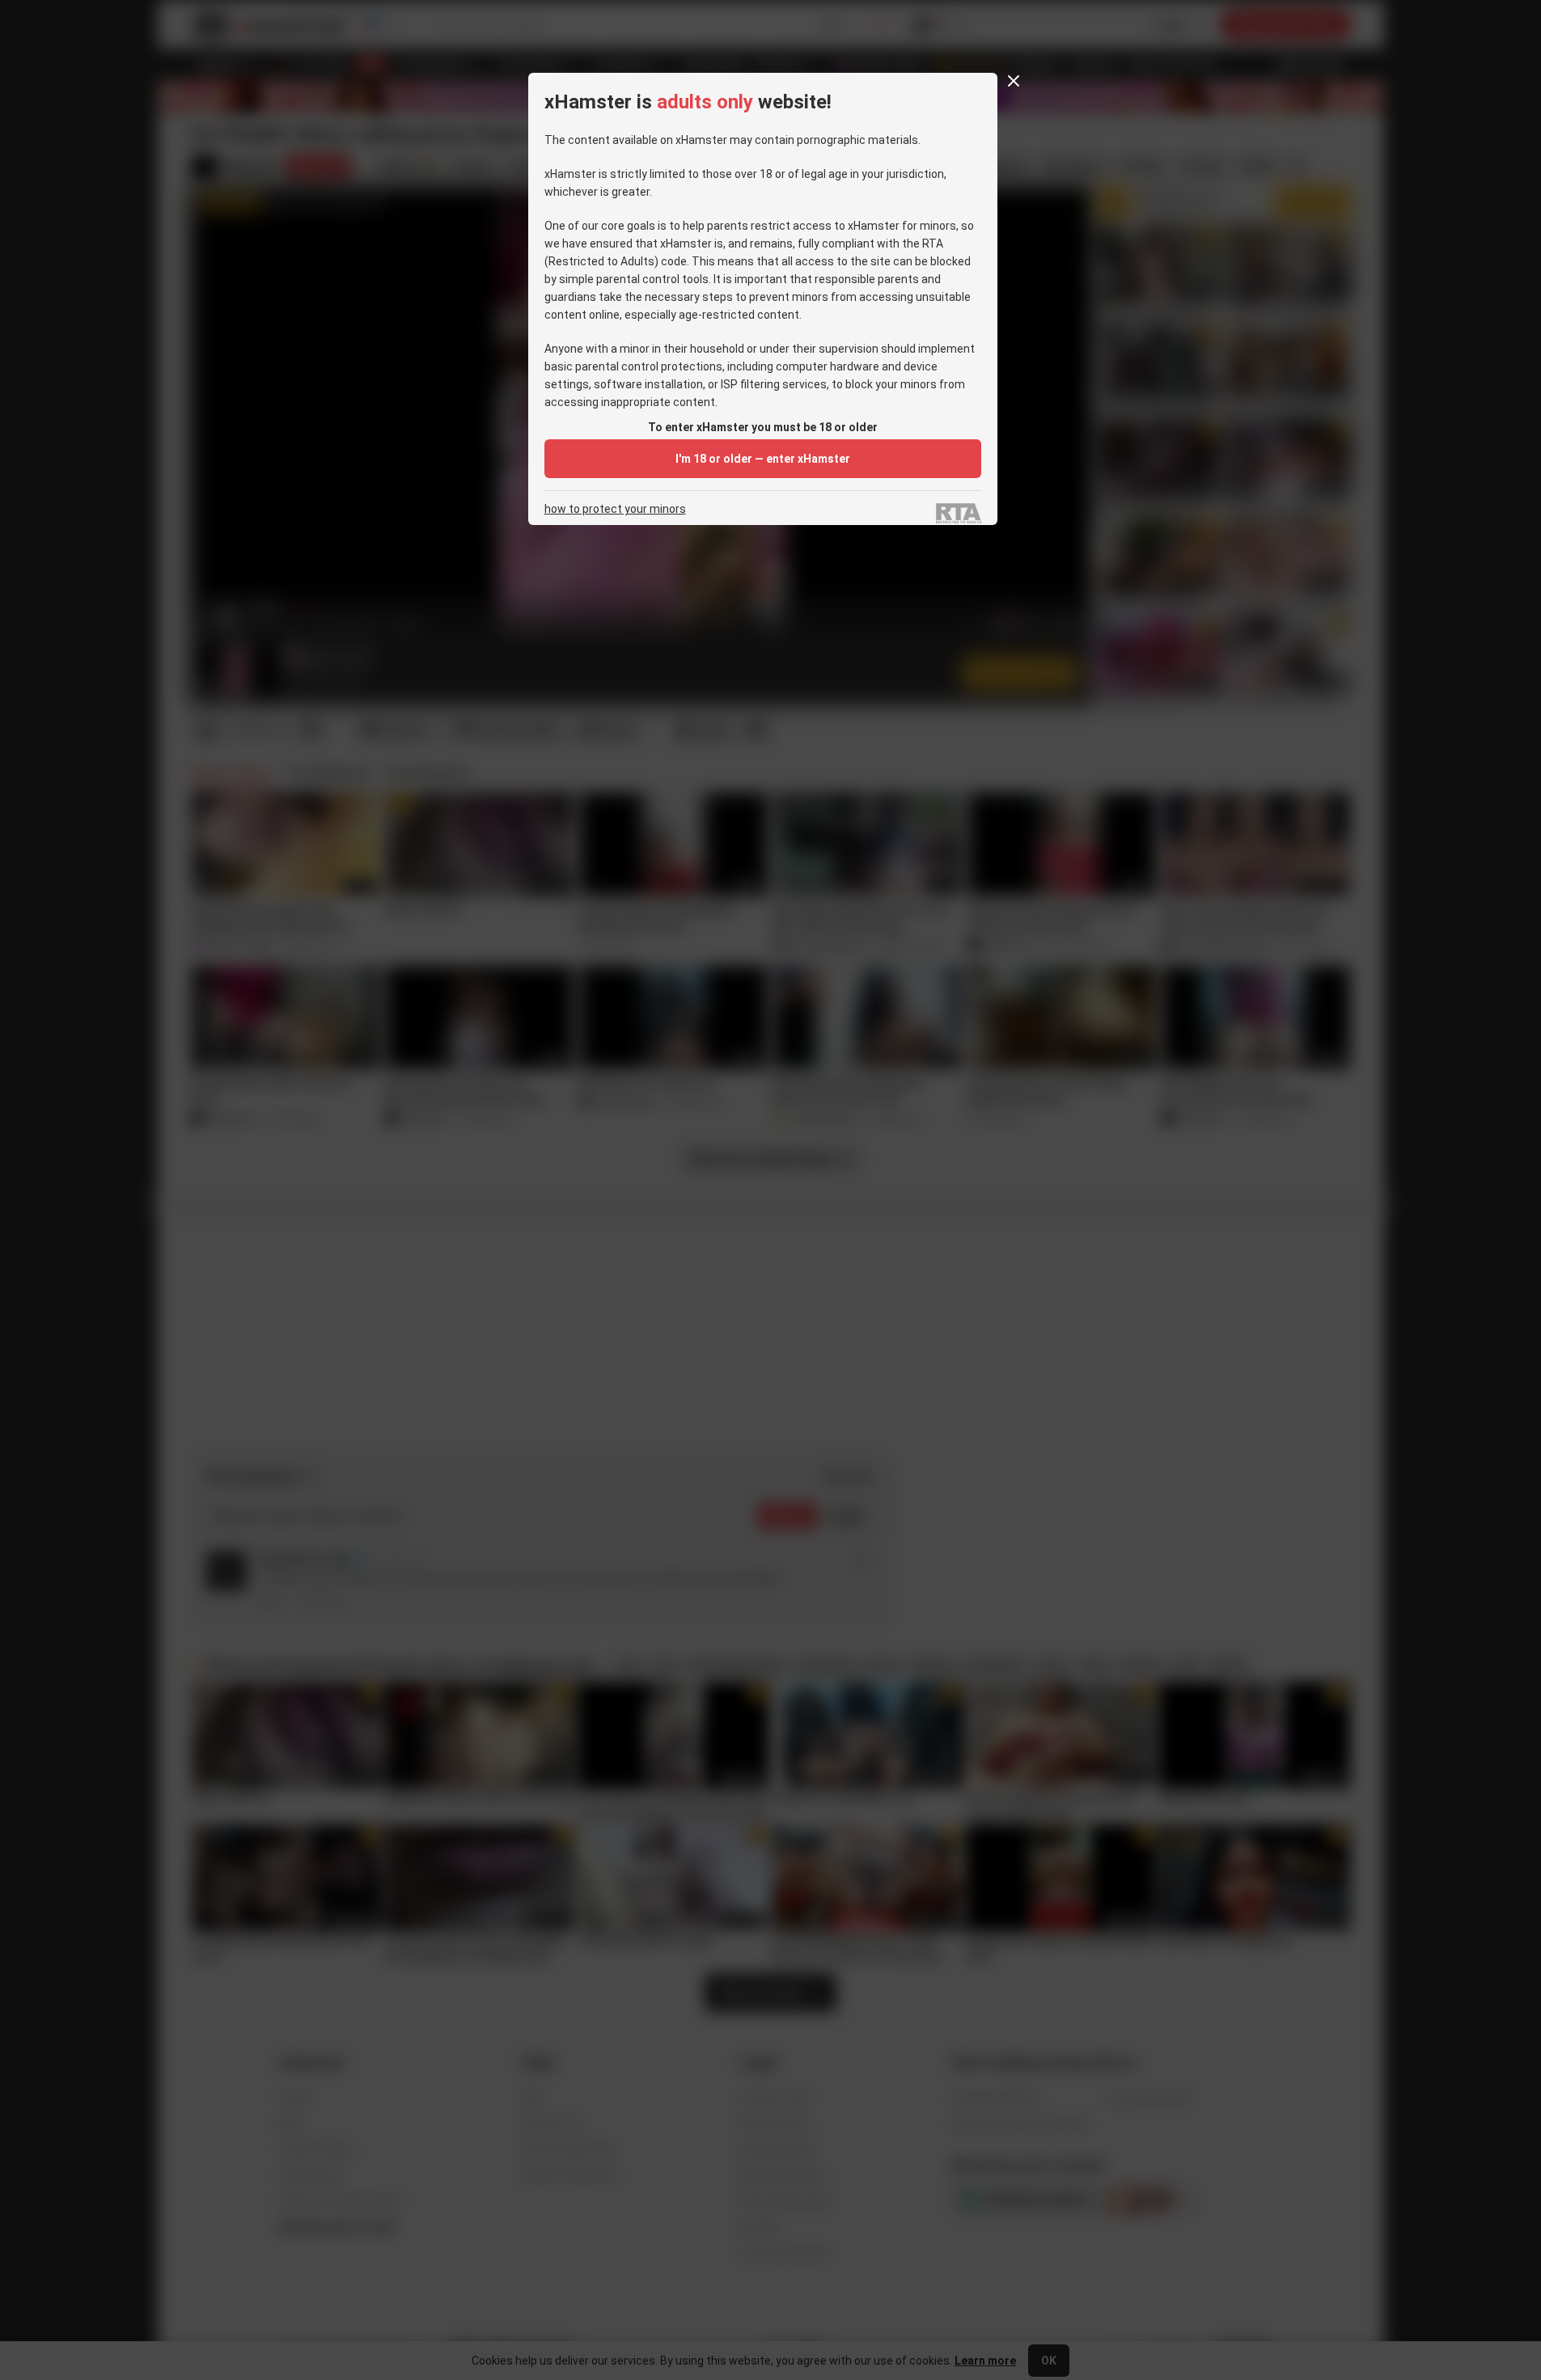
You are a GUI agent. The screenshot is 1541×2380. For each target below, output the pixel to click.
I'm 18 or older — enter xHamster (763, 459)
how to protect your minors (615, 509)
